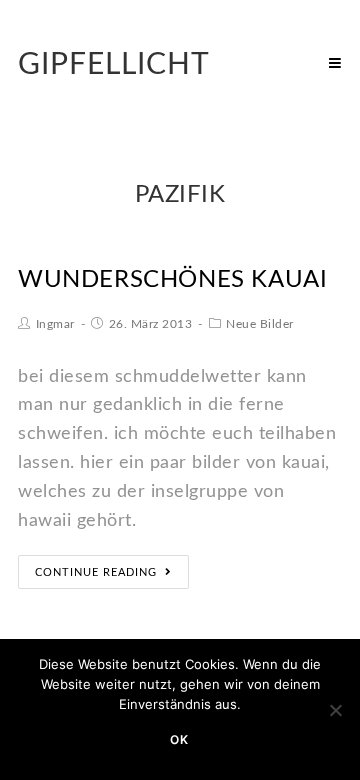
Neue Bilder (260, 324)
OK (179, 739)
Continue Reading (96, 572)
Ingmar (55, 324)
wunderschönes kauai (172, 280)
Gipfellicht (114, 65)
